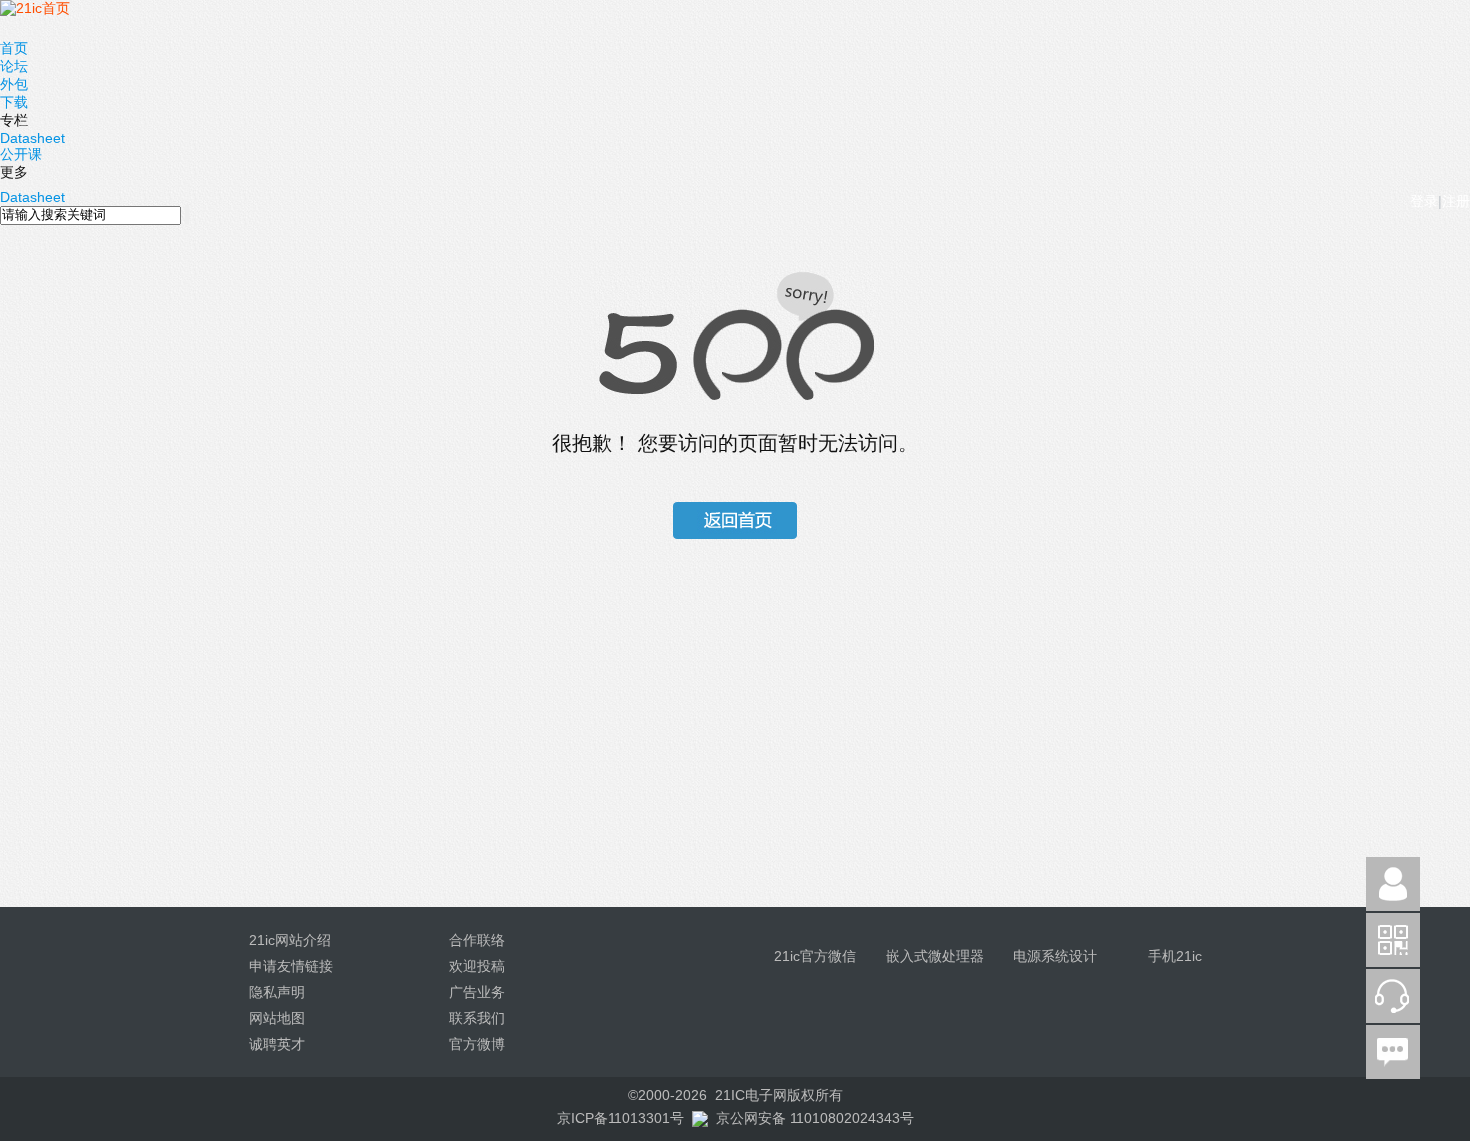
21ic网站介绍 (290, 940)
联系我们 (477, 1018)
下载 (14, 102)
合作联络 (477, 940)
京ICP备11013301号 (620, 1118)
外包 (14, 84)
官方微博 (477, 1044)
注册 (1456, 201)
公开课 (21, 154)
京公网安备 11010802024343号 (815, 1118)
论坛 (14, 66)
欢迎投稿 (477, 966)
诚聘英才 (277, 1044)
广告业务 (477, 992)
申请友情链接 (291, 966)
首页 (14, 48)
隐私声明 (277, 992)
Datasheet (32, 138)
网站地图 (277, 1018)
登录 (1424, 201)
